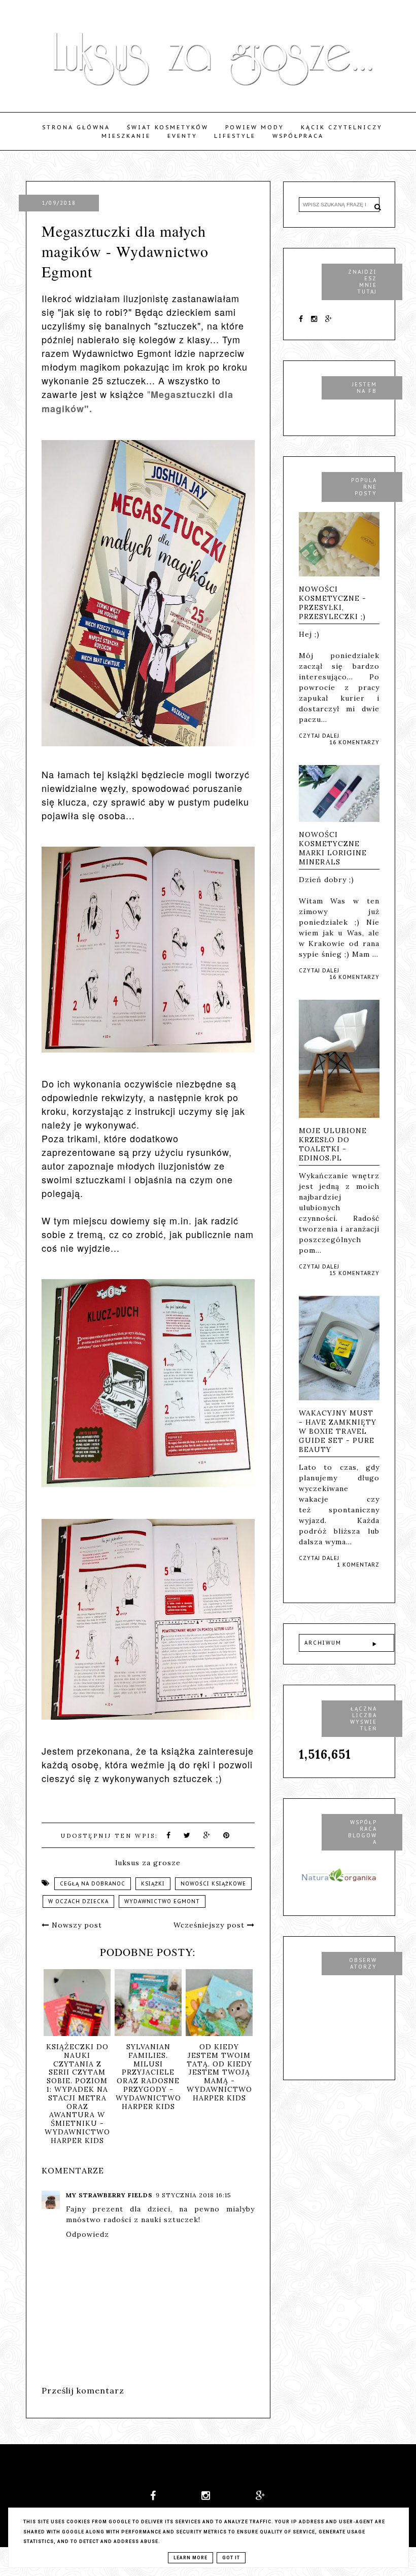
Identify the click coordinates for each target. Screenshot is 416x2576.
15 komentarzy (354, 1273)
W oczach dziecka (78, 1901)
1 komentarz (358, 1565)
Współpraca (298, 136)
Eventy (182, 136)
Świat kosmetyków (168, 127)
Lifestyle (235, 136)
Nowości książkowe (213, 1884)
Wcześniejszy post (210, 1925)
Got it (231, 2558)
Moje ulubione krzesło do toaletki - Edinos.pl (333, 1144)
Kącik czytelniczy (342, 127)
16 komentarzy (354, 742)
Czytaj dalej (319, 736)
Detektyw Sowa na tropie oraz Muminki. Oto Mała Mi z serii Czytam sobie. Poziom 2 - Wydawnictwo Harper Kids (141, 2081)
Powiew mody (255, 127)
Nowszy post (76, 1925)
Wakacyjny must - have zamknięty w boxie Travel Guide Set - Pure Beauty (338, 1431)
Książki (153, 1884)
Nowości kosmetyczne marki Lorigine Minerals (333, 848)
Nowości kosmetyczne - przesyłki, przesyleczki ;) (333, 603)
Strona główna (76, 127)
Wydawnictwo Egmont (162, 1901)
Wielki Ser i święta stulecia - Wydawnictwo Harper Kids (70, 2064)
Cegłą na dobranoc (93, 1884)
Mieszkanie (126, 136)
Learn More (190, 2558)
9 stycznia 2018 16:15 (194, 2195)
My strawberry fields (109, 2195)
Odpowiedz (88, 2234)
